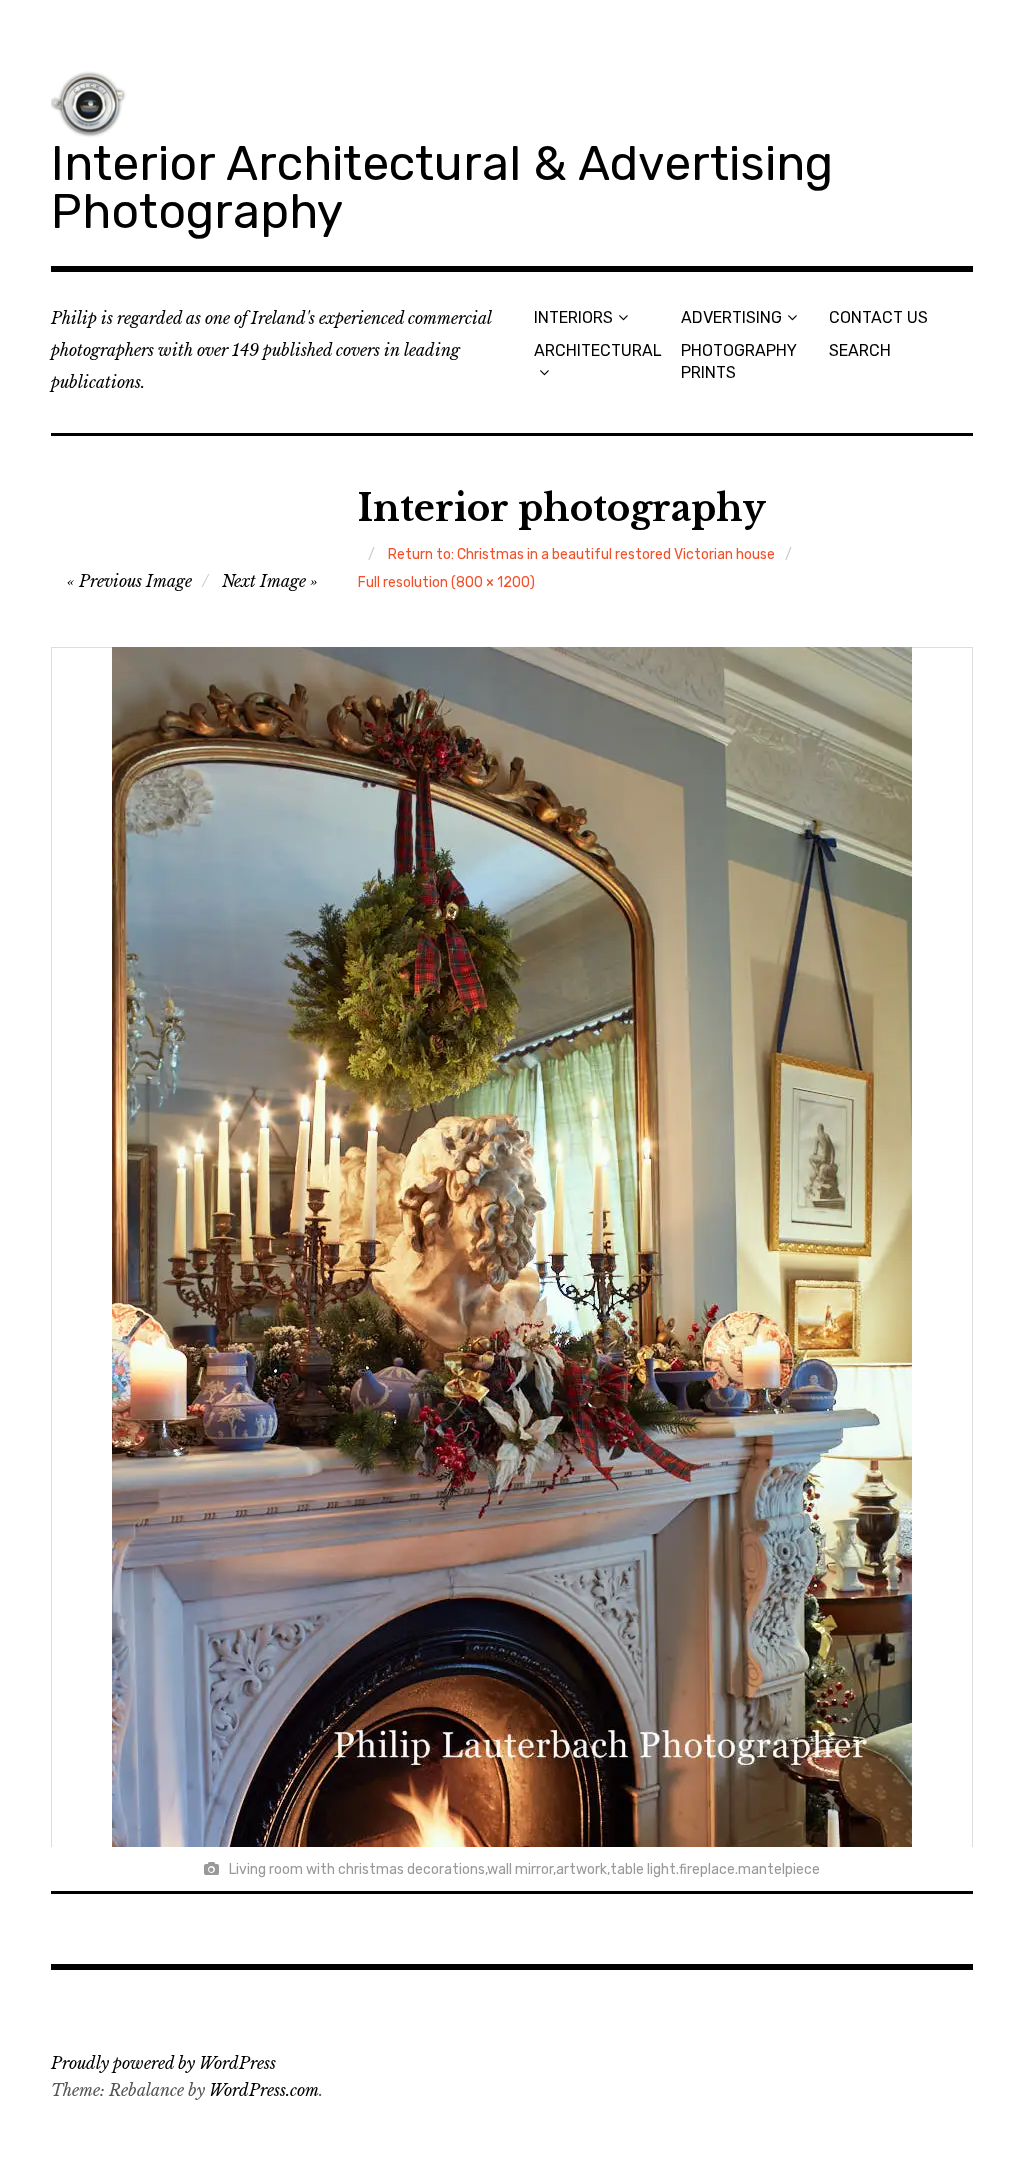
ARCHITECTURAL (598, 350)
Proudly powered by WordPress (163, 2063)
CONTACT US (878, 317)
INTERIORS (573, 317)
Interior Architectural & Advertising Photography (442, 187)
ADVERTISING (731, 317)
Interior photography (562, 508)
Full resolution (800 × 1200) (446, 582)
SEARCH (860, 350)
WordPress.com (264, 2090)
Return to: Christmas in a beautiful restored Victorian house (581, 554)
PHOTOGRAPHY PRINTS (739, 361)
